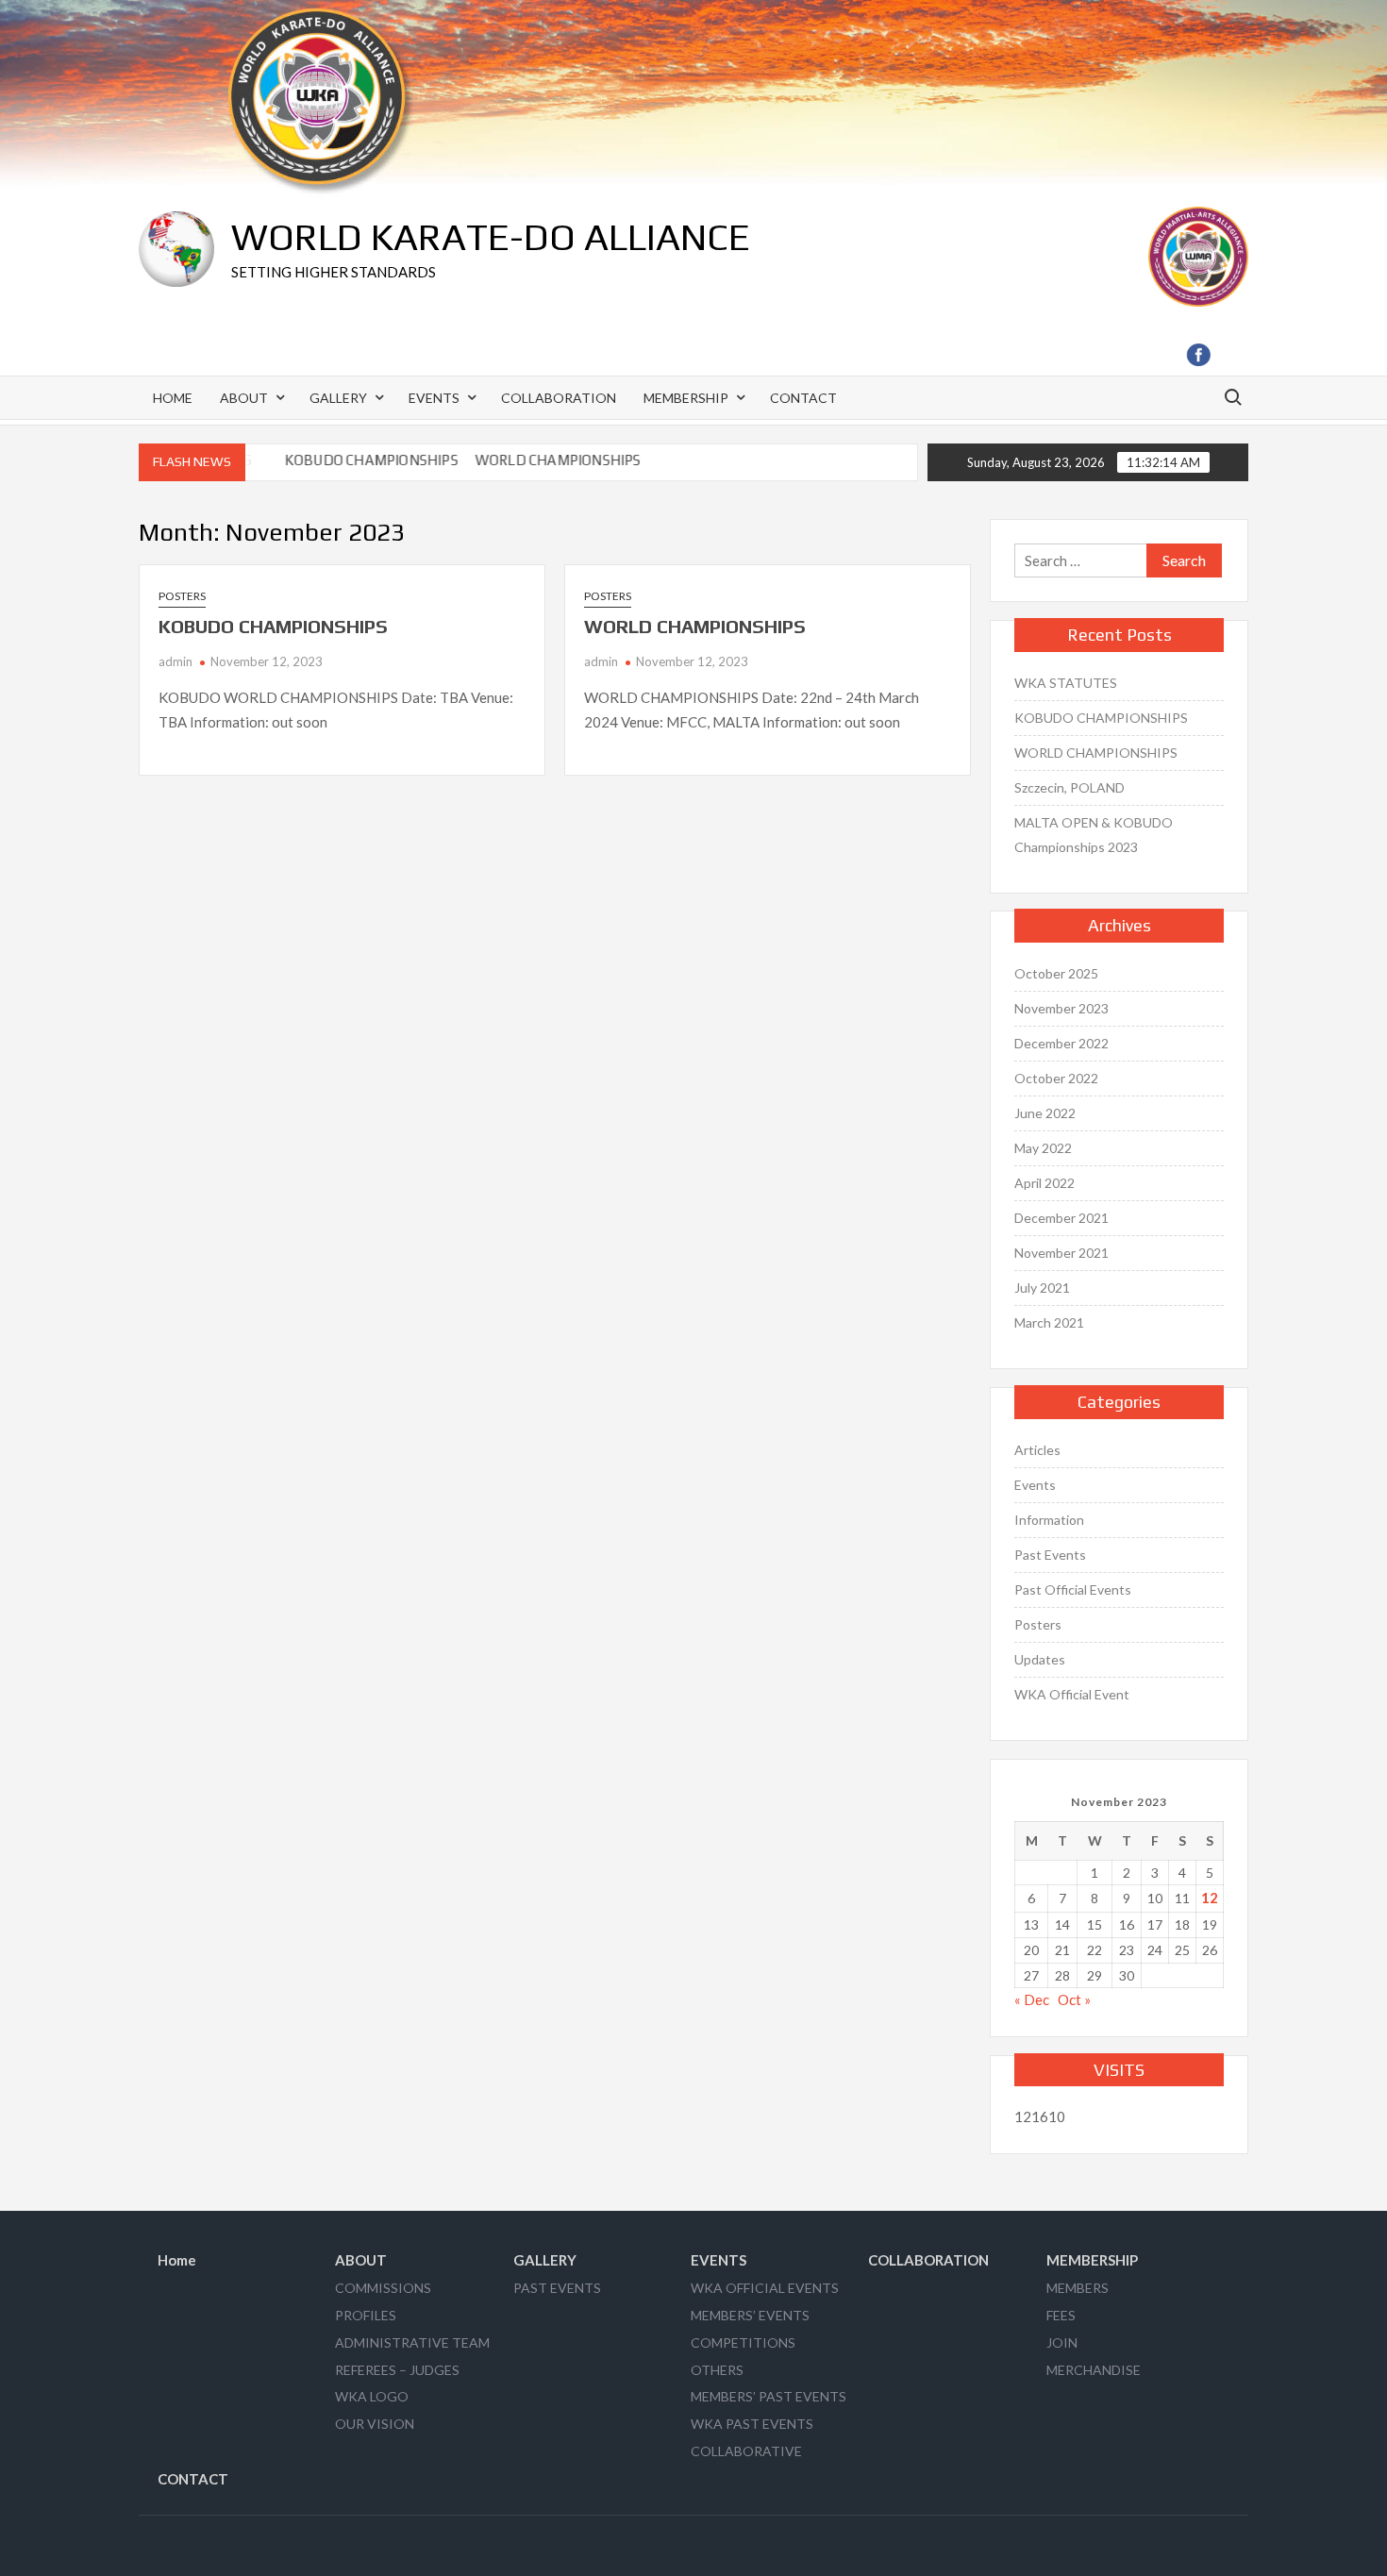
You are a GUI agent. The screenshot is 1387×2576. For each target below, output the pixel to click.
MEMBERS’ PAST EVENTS (769, 2396)
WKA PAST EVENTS (752, 2424)
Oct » (1074, 1999)
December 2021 (1061, 1218)
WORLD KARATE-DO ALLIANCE (491, 237)
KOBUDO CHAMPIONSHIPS (351, 460)
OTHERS (717, 2370)
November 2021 (1061, 1253)
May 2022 (1043, 1148)
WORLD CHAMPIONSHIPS (538, 460)
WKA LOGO (372, 2396)
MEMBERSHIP (686, 398)
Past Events (1050, 1555)
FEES (1061, 2315)
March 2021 (1049, 1322)
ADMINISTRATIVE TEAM (412, 2342)
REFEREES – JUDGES (397, 2370)
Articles (1037, 1450)
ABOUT (244, 398)
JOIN (1062, 2342)
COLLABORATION (559, 398)
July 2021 (1042, 1288)
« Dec (1032, 1999)
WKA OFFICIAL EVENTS (765, 2288)
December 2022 (1061, 1043)
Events (1035, 1485)
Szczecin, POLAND (1069, 787)
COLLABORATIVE (746, 2451)
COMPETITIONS (743, 2342)
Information (1049, 1520)
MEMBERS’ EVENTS (750, 2315)
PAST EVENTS (557, 2288)
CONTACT (803, 398)
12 (1210, 1898)
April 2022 (1044, 1183)
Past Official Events (1073, 1589)
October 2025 (1056, 973)
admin (175, 661)
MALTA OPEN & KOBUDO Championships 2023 (1094, 835)
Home (173, 398)
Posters (182, 596)
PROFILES (366, 2315)
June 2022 (1045, 1113)
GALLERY (338, 398)
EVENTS (434, 398)
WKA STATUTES (1066, 683)
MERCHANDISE (1094, 2370)
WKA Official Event (1072, 1694)
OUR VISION (375, 2424)
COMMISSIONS (383, 2288)
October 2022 (1056, 1078)
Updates (1040, 1659)
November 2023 (1061, 1008)
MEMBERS (1078, 2288)
